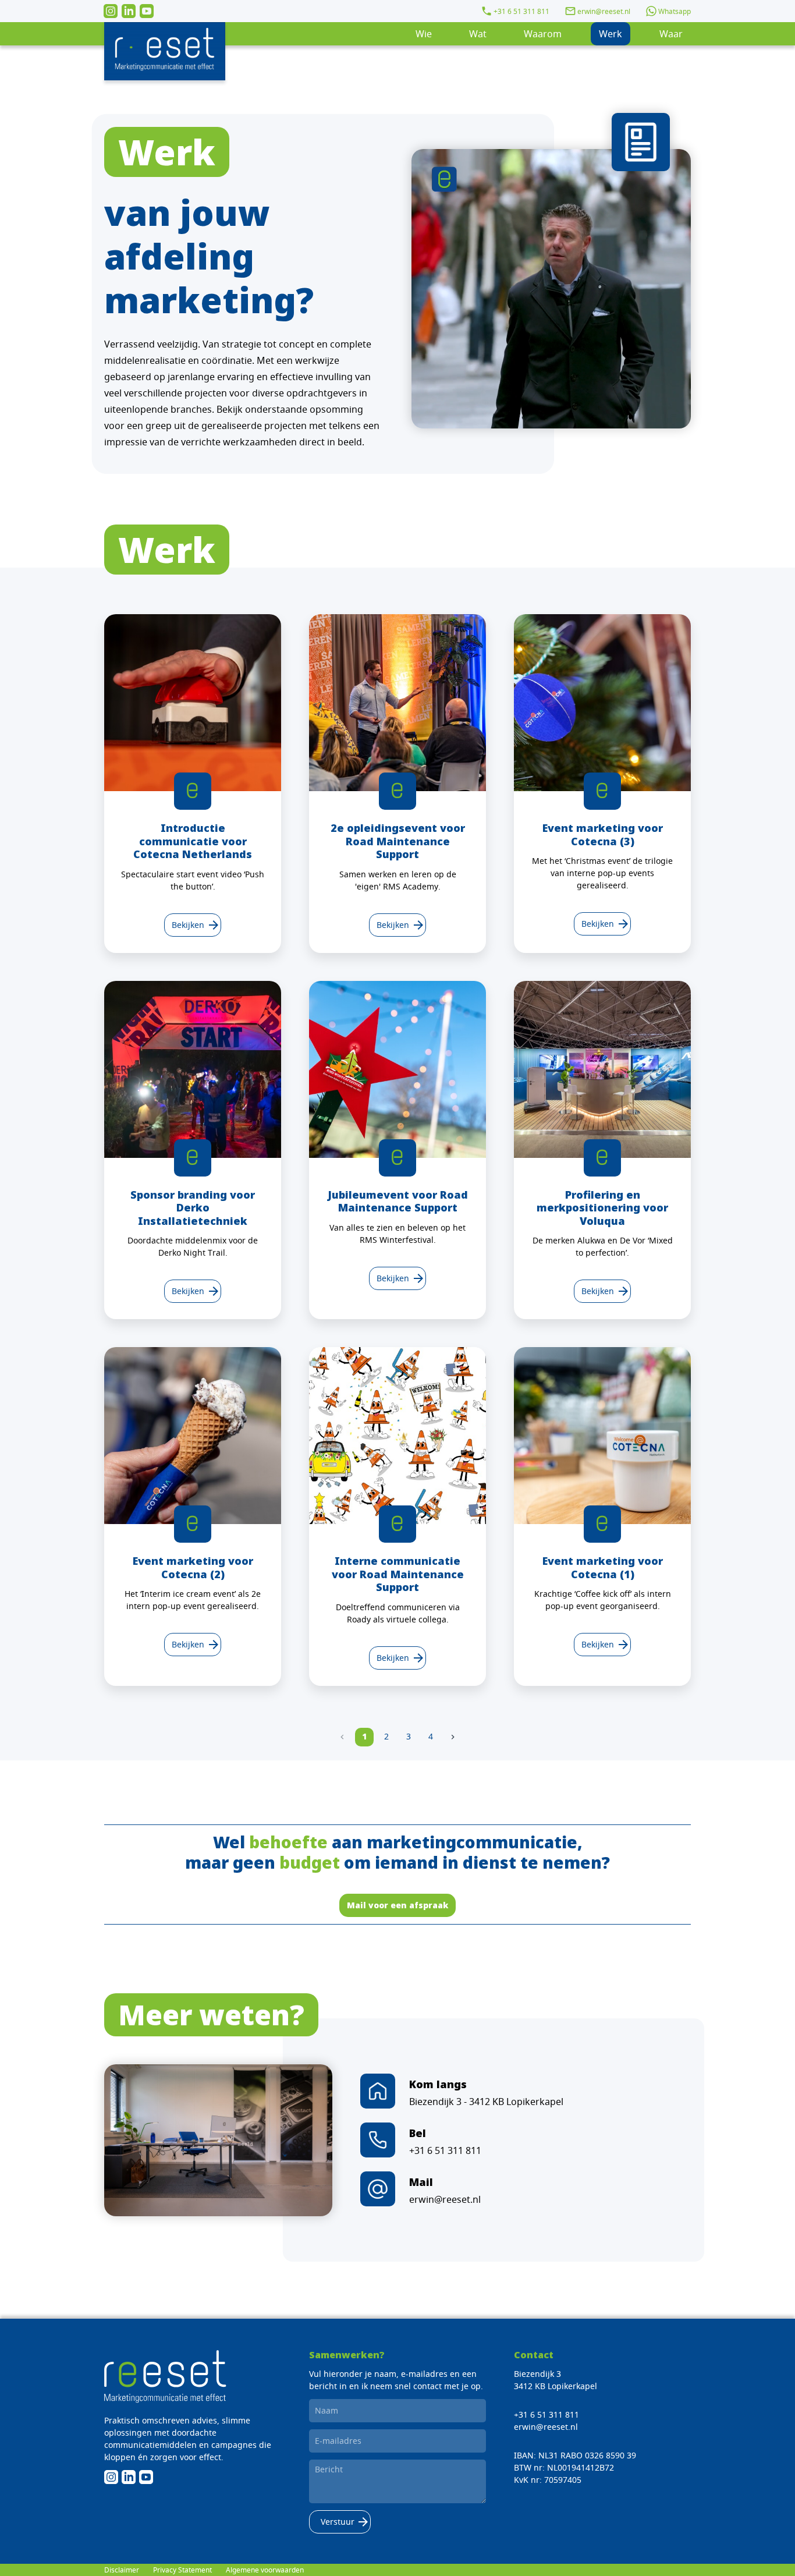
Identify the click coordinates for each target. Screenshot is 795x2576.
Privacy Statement (182, 2570)
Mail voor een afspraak (397, 1905)
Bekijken (193, 925)
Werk (611, 34)
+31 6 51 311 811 (521, 11)
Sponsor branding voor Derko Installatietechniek (193, 1208)
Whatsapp (675, 11)
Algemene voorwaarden (265, 2570)
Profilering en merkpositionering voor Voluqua (602, 1208)
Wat (478, 34)
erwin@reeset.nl (604, 11)
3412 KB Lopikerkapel (556, 2386)
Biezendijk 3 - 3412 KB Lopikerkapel (486, 2102)
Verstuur (340, 2522)
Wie (424, 34)
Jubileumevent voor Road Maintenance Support (398, 1201)
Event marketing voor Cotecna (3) (603, 835)
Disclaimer (122, 2570)
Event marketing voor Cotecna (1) (603, 1567)
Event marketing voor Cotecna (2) (193, 1567)
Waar (671, 34)
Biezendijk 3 (537, 2374)
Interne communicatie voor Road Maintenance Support (398, 1574)
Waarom (543, 34)
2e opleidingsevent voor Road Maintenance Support (398, 841)
